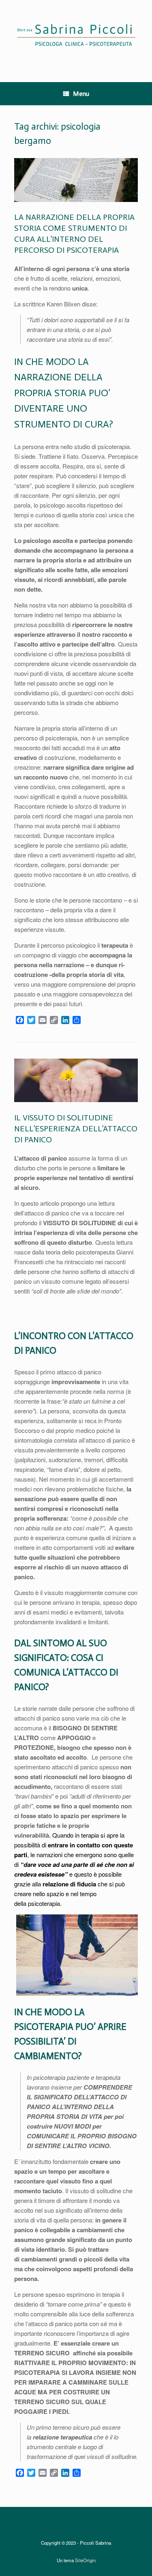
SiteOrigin (85, 2560)
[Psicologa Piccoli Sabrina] (76, 35)
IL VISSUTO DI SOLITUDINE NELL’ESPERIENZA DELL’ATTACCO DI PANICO (76, 1128)
